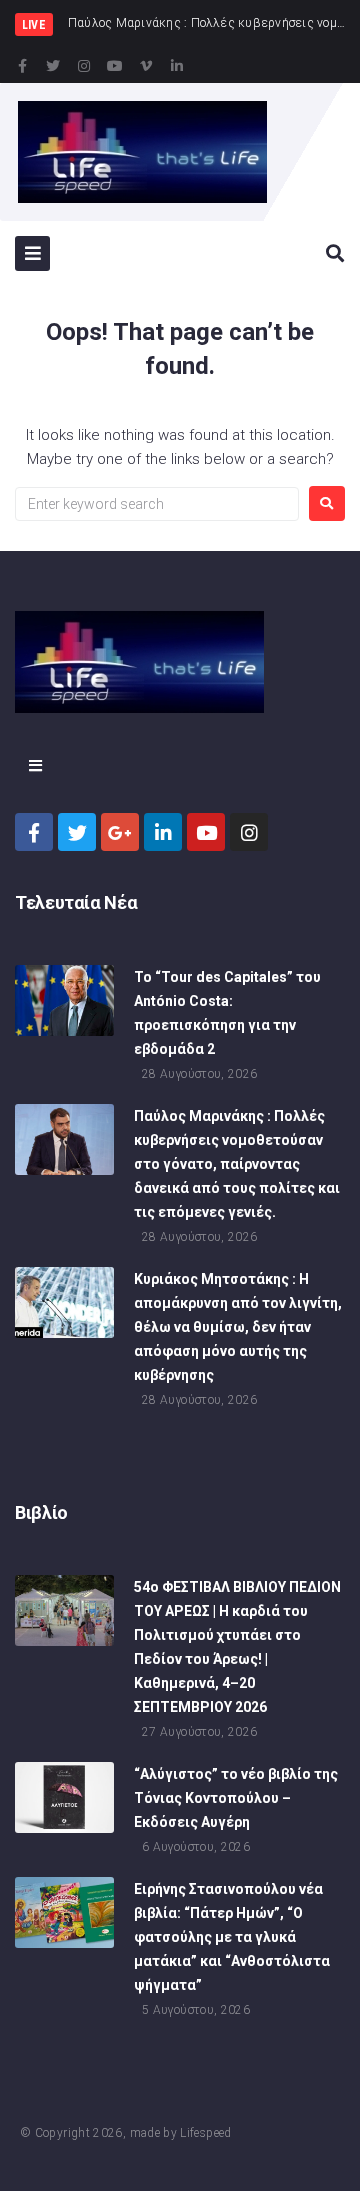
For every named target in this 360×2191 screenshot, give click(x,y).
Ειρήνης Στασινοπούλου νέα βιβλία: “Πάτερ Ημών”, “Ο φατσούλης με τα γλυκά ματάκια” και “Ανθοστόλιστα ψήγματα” (232, 1937)
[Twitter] (53, 66)
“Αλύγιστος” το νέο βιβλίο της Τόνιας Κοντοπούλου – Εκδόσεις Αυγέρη (236, 1798)
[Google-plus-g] (120, 832)
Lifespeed (205, 2133)
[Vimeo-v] (146, 66)
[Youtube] (115, 66)
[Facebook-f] (22, 66)
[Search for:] (157, 504)
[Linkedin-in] (177, 66)
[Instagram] (84, 66)
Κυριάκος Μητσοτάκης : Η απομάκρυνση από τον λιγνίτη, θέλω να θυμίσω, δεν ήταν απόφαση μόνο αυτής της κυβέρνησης (238, 1327)
